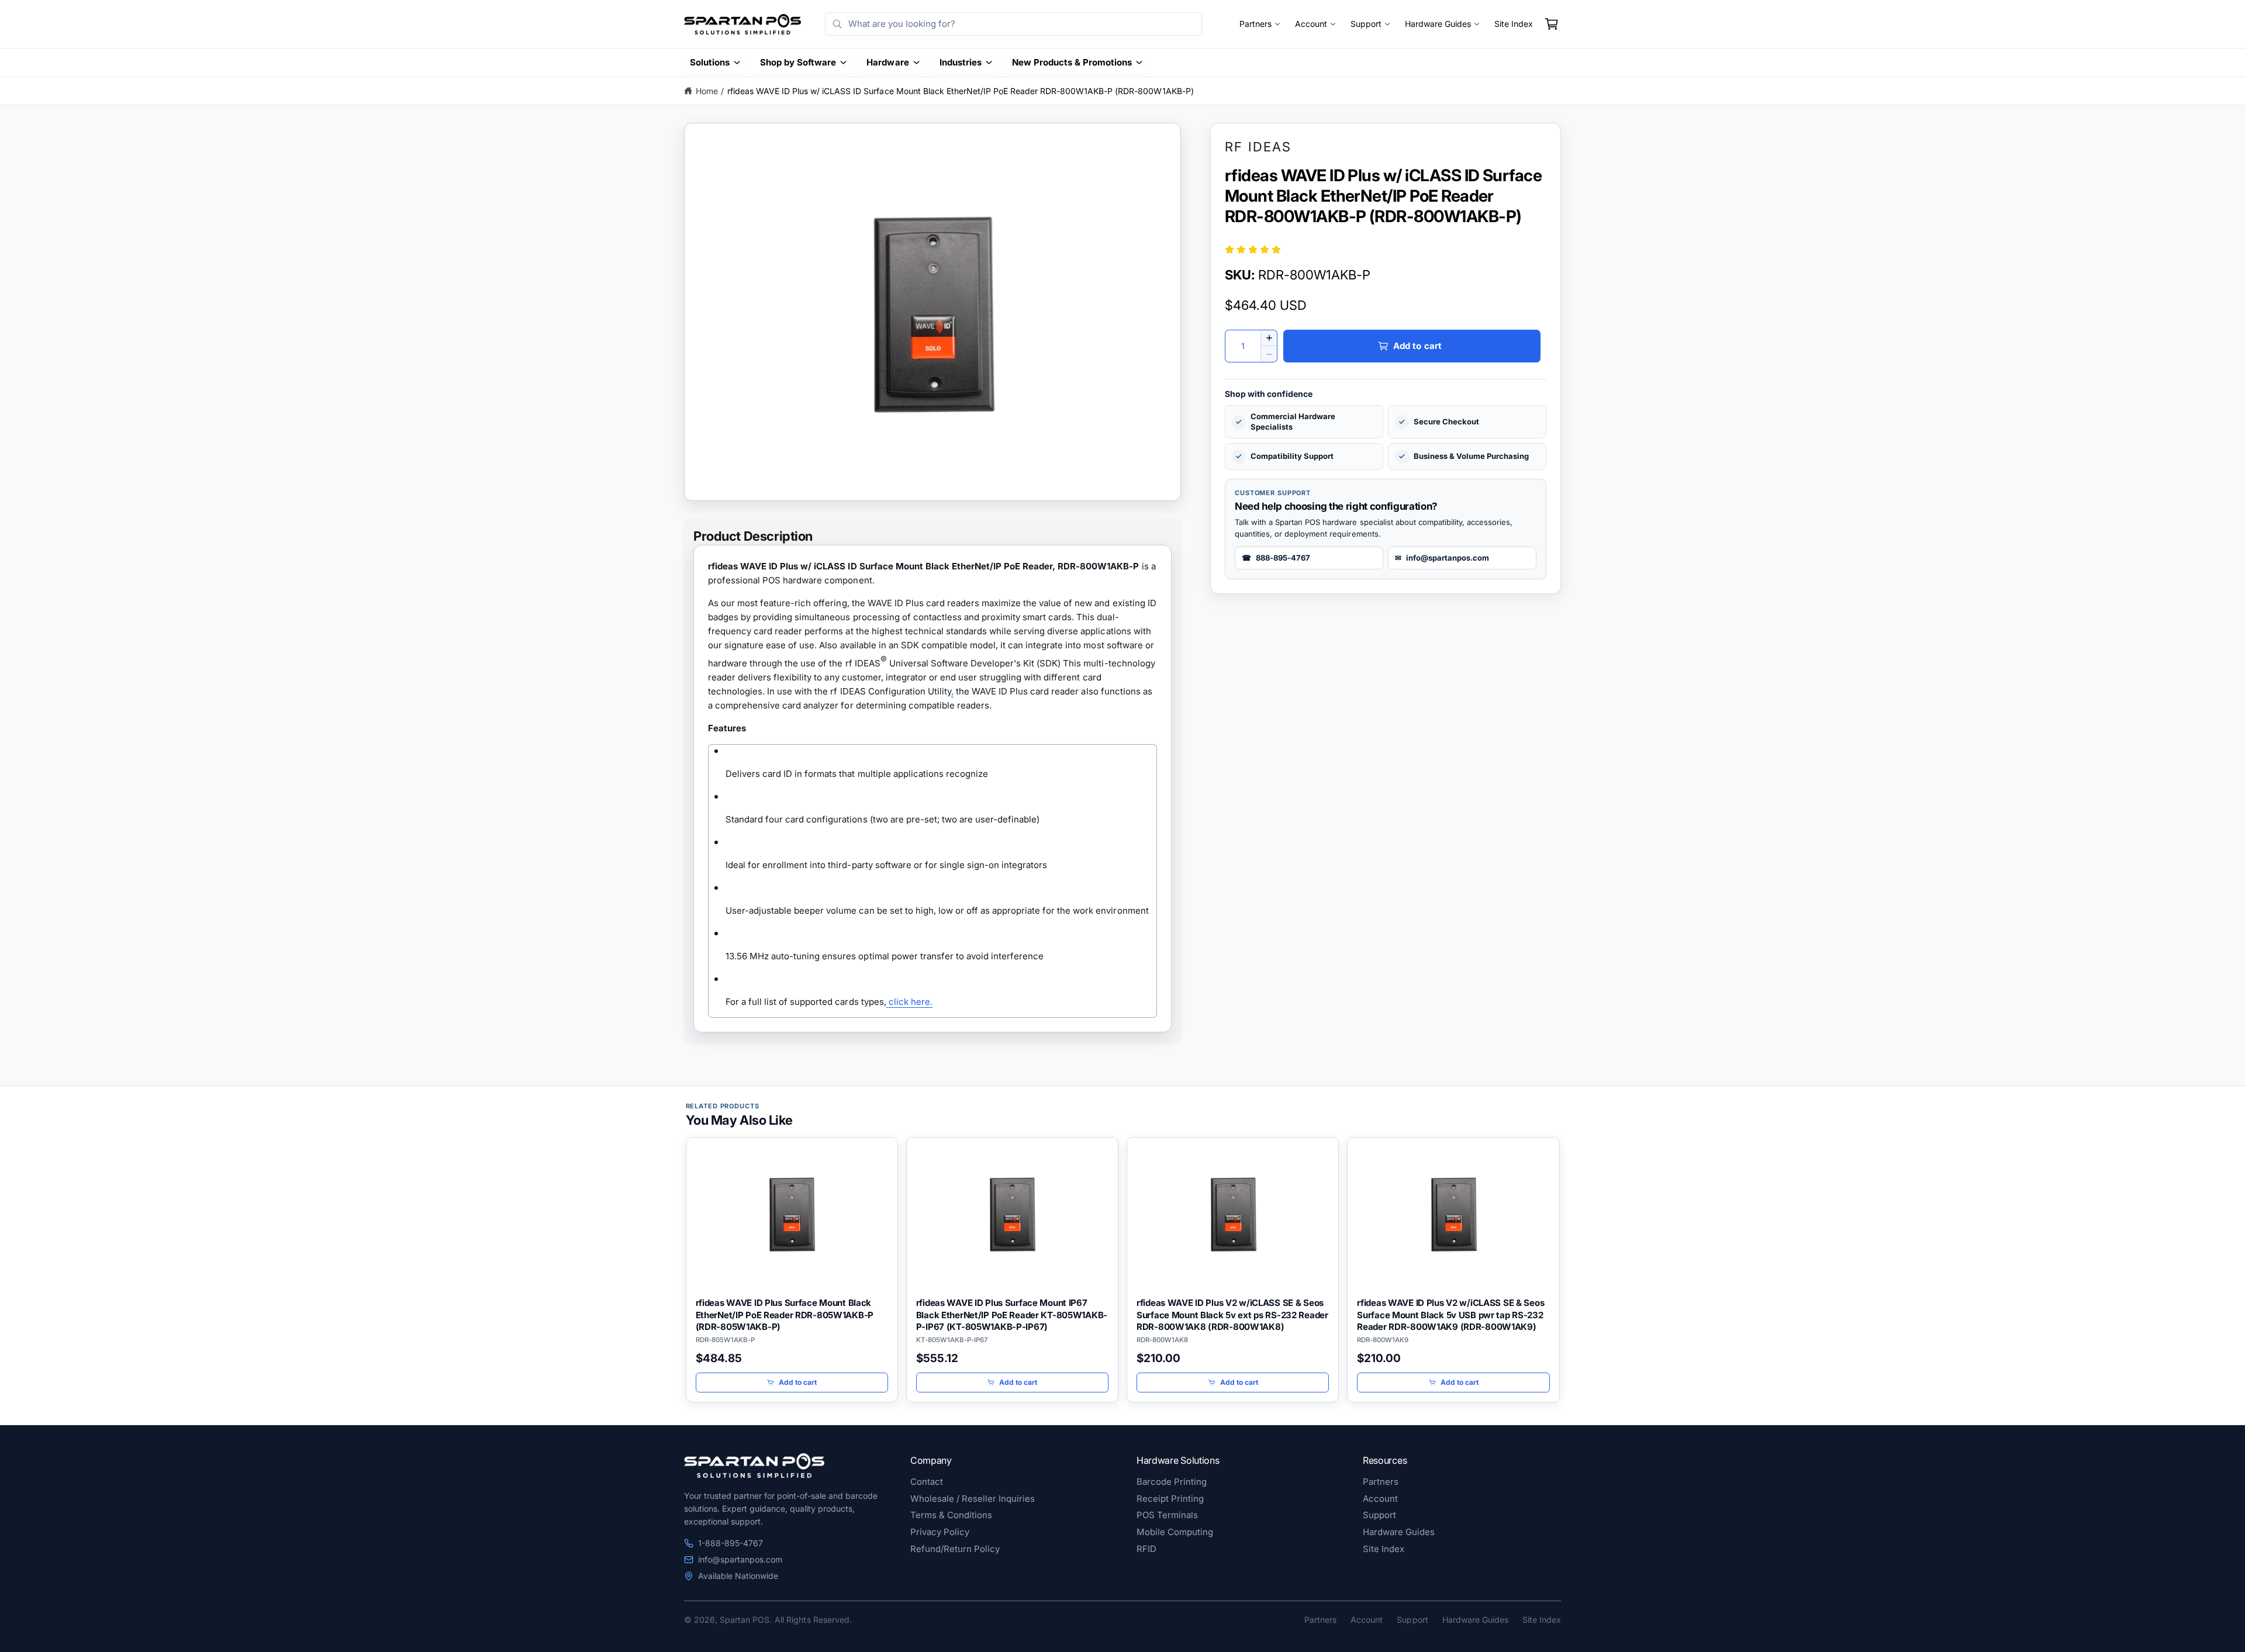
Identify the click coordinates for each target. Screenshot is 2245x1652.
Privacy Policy (940, 1532)
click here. (911, 1002)
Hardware (887, 62)
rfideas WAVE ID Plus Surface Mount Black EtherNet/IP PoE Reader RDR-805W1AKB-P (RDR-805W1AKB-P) (785, 1315)
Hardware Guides (1438, 24)
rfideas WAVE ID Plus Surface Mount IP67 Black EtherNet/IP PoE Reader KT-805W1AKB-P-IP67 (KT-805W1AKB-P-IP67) (1012, 1315)
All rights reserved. (813, 1620)
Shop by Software (798, 62)
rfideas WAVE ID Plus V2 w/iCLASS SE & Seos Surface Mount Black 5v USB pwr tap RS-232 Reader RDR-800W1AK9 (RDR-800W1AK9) (1450, 1315)
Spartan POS (745, 1620)
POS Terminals (1167, 1515)
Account (1311, 24)
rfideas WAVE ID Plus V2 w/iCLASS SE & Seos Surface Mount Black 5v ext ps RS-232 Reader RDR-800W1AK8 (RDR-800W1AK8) (1232, 1315)
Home (707, 91)
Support (1366, 24)
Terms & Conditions (951, 1515)
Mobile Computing (1175, 1532)
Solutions (710, 62)
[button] (1552, 24)
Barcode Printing (1172, 1482)
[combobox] (1013, 24)
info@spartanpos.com (740, 1559)
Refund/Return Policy (955, 1549)
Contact (927, 1482)
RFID (1146, 1549)
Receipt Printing (1170, 1499)
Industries (961, 62)
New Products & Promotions (1072, 62)
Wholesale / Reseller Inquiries (973, 1499)
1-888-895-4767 (731, 1543)
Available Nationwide (738, 1576)
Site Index (1514, 24)
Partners (1256, 24)
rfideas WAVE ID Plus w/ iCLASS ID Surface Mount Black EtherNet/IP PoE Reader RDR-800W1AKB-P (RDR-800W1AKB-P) (961, 91)
